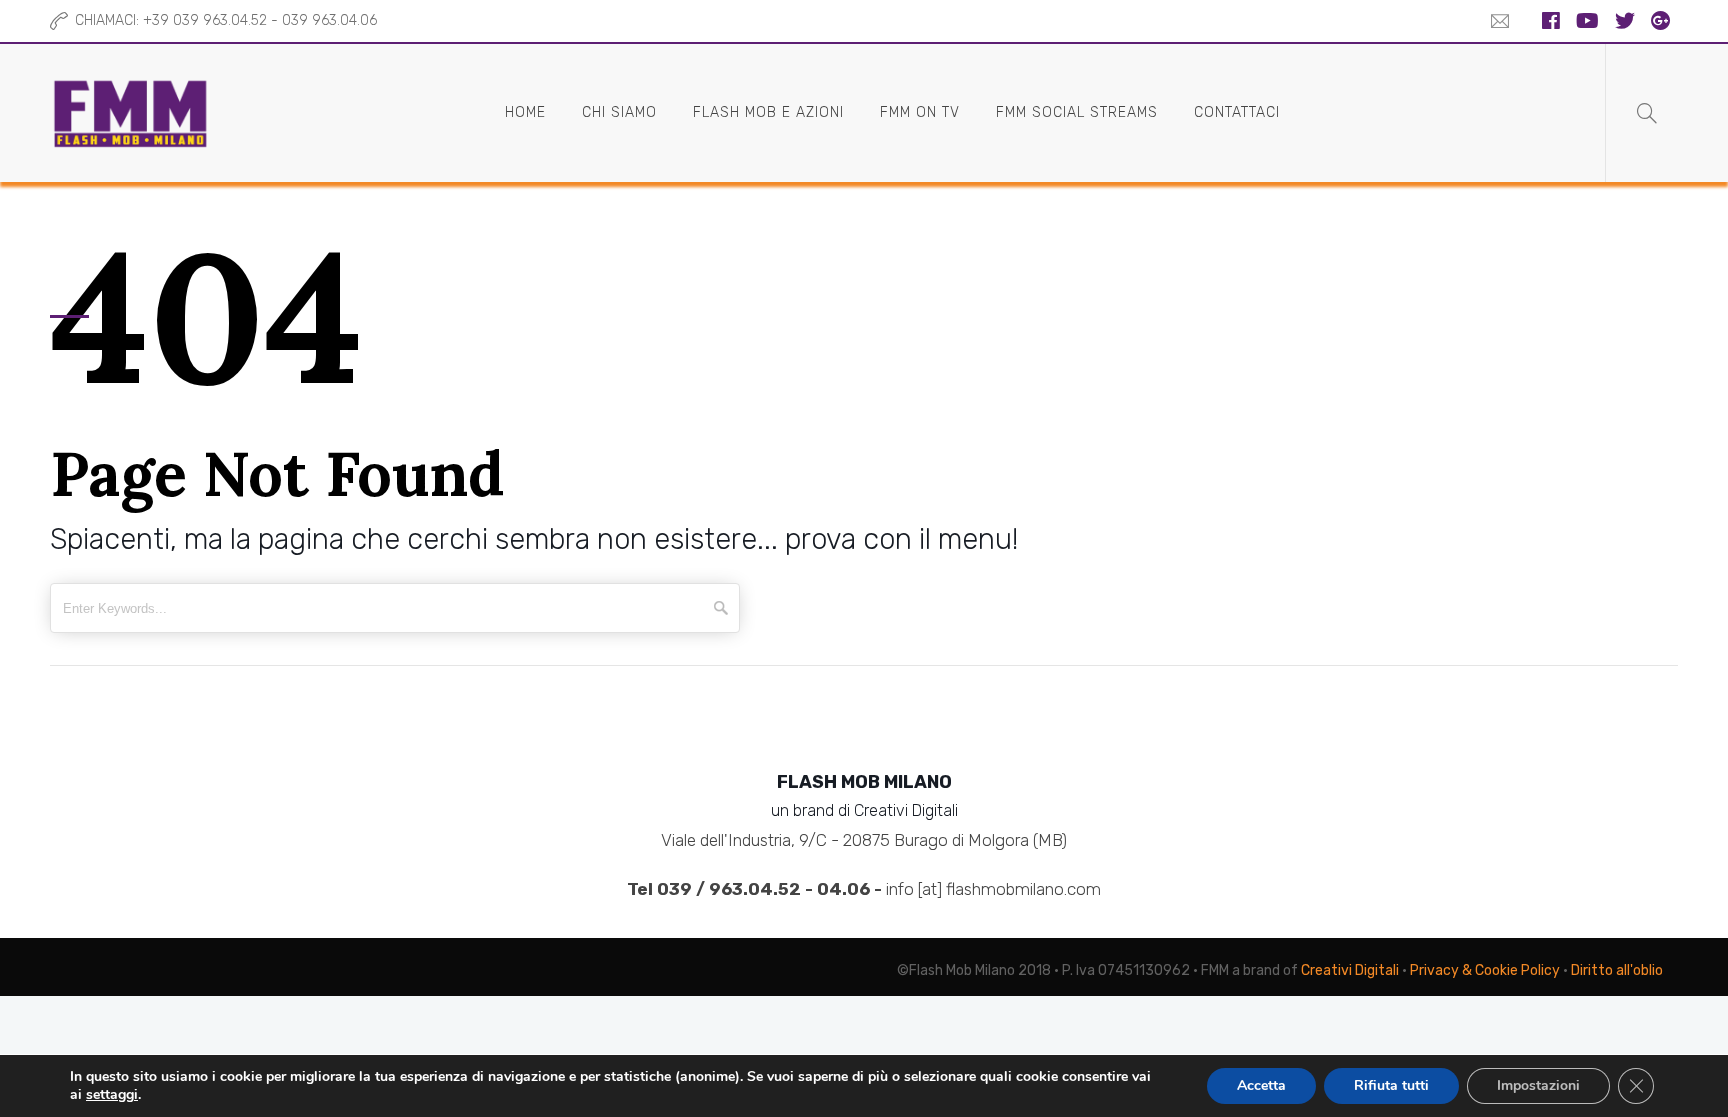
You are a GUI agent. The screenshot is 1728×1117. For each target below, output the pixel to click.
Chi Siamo (619, 112)
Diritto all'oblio (1617, 970)
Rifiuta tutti (1391, 1085)
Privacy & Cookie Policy (1485, 970)
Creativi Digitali (1350, 970)
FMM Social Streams (1077, 112)
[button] (1495, 21)
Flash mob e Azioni (768, 112)
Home (525, 112)
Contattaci (1237, 112)
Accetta (1261, 1085)
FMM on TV (920, 112)
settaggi (112, 1095)
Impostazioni (1538, 1085)
